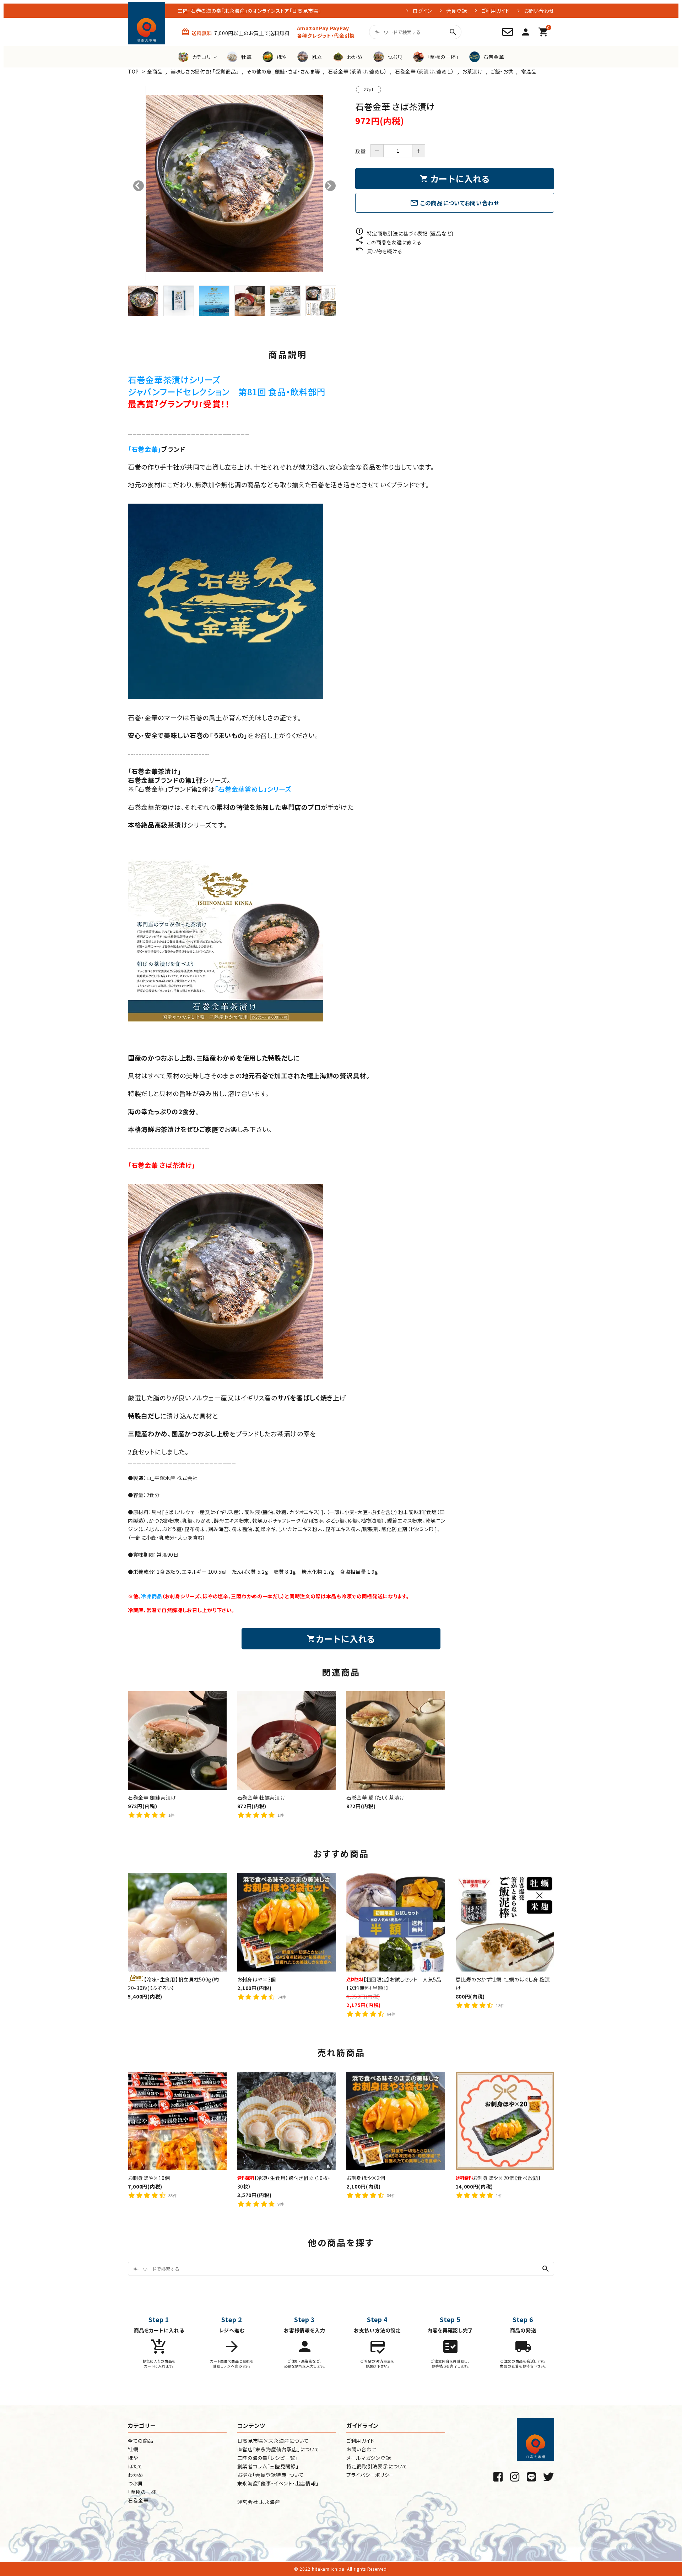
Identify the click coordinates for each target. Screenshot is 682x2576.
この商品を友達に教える (388, 242)
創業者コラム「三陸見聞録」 (268, 2466)
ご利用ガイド (496, 11)
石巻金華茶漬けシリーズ (174, 379)
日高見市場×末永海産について (273, 2441)
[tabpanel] (234, 184)
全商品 (155, 71)
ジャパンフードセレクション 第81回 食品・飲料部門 (227, 392)
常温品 (529, 71)
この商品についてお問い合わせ (455, 203)
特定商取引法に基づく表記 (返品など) (404, 233)
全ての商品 (141, 2441)
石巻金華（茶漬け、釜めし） (358, 71)
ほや (133, 2458)
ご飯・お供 (502, 71)
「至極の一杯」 (144, 2492)
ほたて (135, 2466)
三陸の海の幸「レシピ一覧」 (268, 2458)
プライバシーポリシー (370, 2475)
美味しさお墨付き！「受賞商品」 (205, 71)
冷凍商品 (151, 1596)
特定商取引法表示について (377, 2466)
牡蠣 (133, 2449)
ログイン (422, 11)
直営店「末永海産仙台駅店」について (278, 2449)
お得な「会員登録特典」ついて (271, 2475)
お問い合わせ (539, 11)
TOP (133, 71)
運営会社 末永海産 (259, 2502)
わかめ (136, 2475)
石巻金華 (138, 2500)
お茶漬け (472, 71)
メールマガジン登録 (369, 2458)
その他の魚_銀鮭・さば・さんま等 (283, 71)
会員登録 (457, 11)
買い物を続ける (379, 251)
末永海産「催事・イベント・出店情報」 (278, 2483)
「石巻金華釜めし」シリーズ (253, 789)
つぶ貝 (135, 2483)
